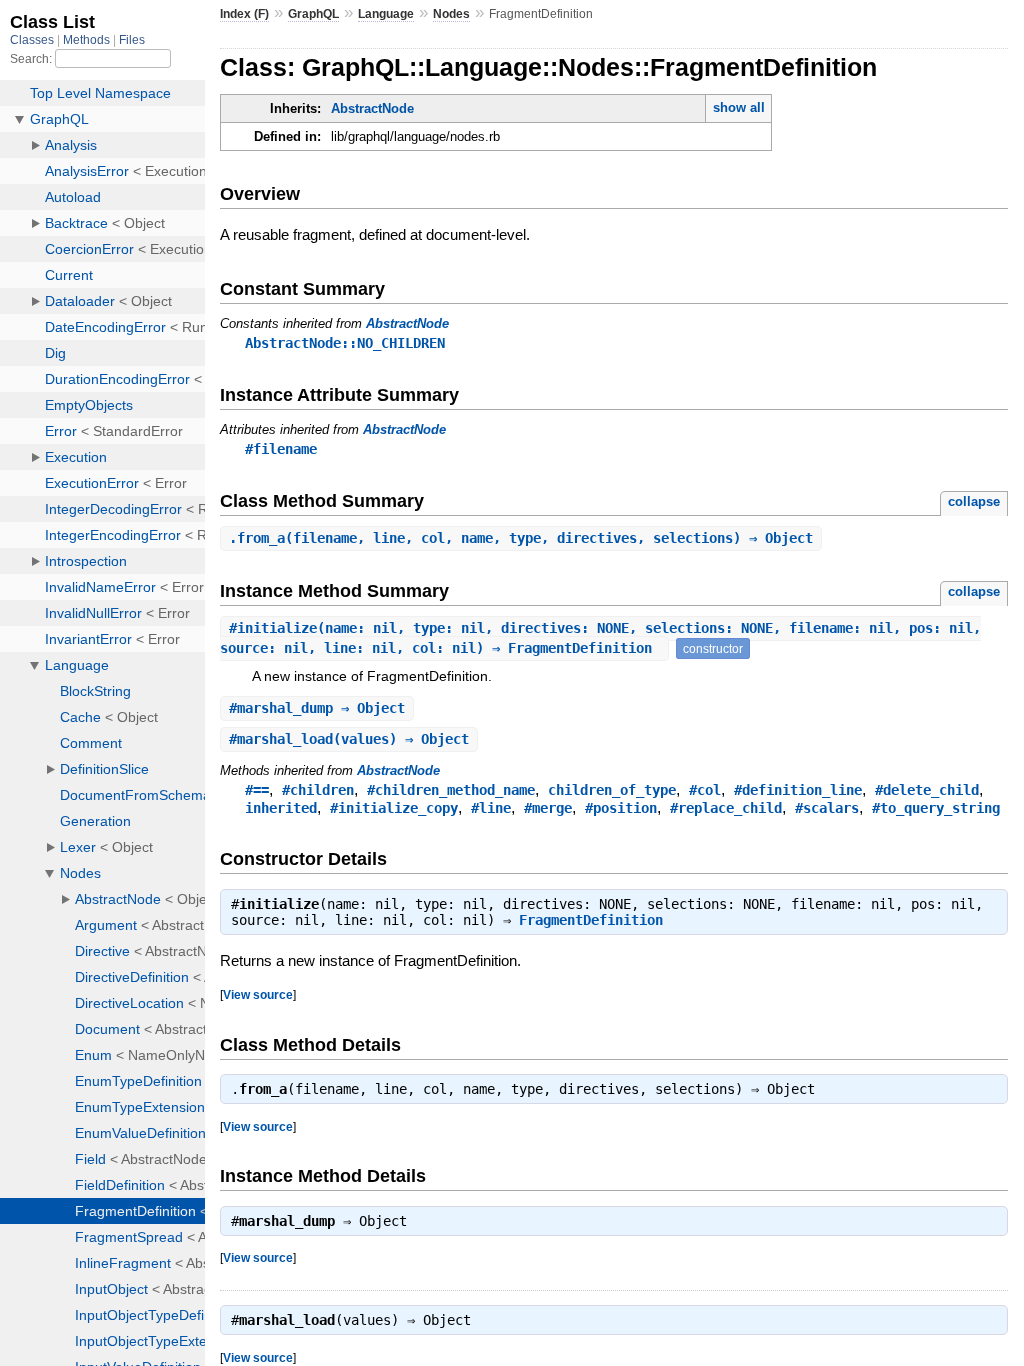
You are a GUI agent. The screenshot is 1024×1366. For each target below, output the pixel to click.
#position (621, 808)
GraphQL (313, 14)
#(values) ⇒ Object (349, 739)
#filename (281, 449)
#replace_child (726, 808)
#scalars (827, 808)
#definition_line (798, 790)
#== (257, 790)
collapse (974, 501)
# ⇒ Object (317, 708)
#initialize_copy (394, 808)
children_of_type (612, 790)
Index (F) (244, 14)
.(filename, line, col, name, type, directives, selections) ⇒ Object (521, 538)
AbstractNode (372, 108)
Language (386, 14)
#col (705, 790)
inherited (281, 808)
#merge (548, 808)
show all (739, 107)
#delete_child (927, 790)
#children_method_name (451, 790)
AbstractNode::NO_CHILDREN (345, 343)
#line (491, 808)
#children (318, 790)
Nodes (451, 14)
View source (258, 994)
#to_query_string (936, 808)
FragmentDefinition (591, 920)
